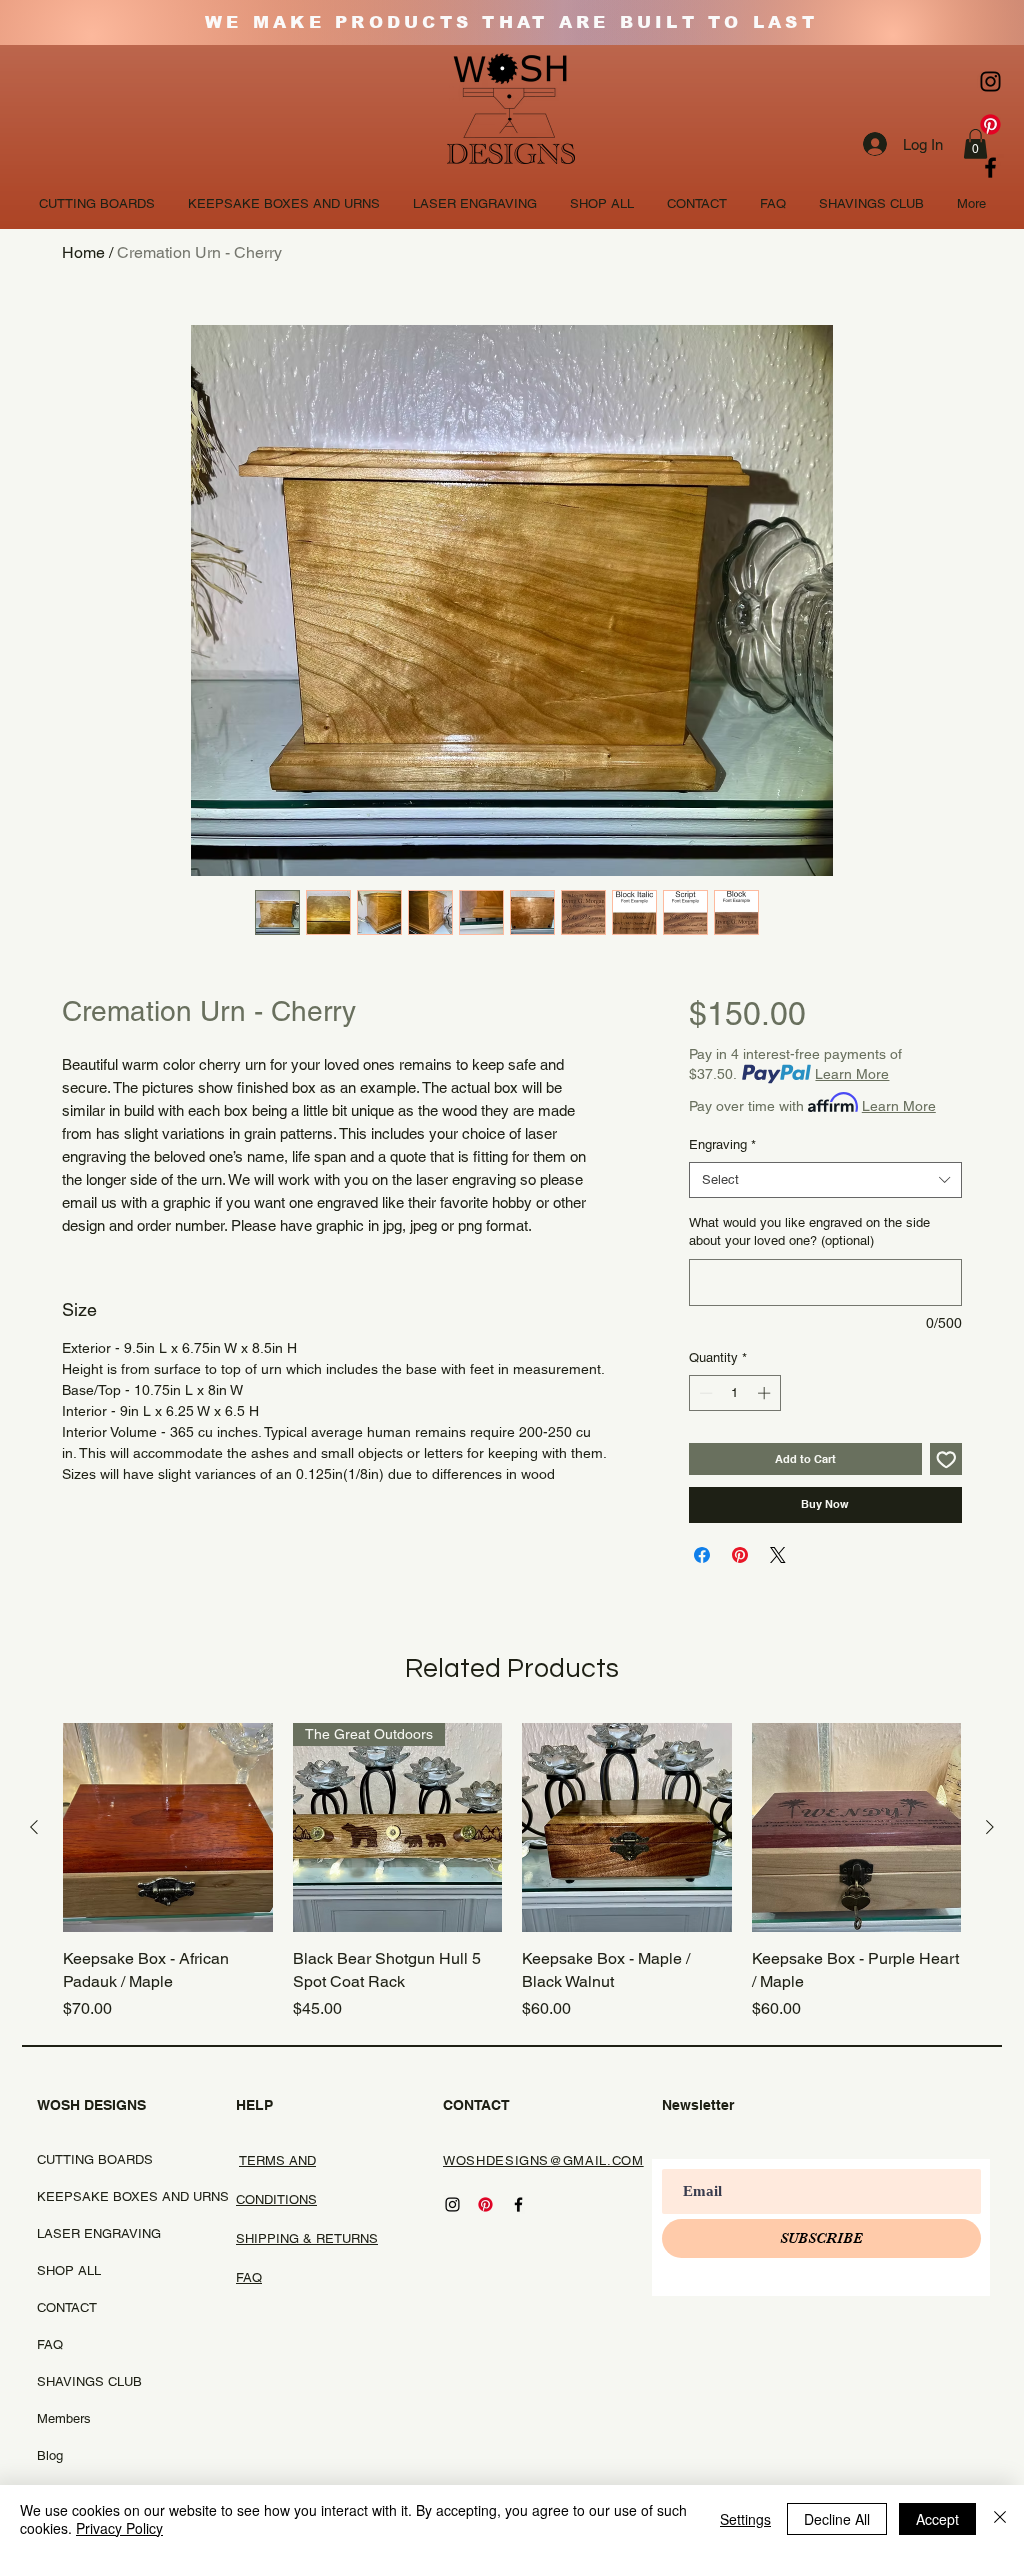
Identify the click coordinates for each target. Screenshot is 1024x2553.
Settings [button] (745, 2519)
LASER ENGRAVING (86, 2233)
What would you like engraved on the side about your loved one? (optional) (809, 1231)
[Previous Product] (34, 1827)
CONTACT (67, 2307)
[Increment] (766, 1393)
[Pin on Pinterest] (740, 1555)
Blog (50, 2455)
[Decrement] (704, 1393)
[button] (975, 144)
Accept (937, 2519)
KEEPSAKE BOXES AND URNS (86, 2196)
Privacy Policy (119, 2528)
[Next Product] (990, 1827)
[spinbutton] (734, 1393)
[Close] (1000, 2519)
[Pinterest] (990, 124)
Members (64, 2418)
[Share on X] (778, 1555)
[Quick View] (168, 1828)
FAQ (50, 2344)
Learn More (852, 1074)
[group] (512, 1872)
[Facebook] (990, 167)
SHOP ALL (69, 2270)
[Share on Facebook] (702, 1555)
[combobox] (825, 1180)
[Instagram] (990, 81)
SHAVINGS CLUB (86, 2381)
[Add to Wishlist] (946, 1459)
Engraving (722, 1144)
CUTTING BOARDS (86, 2159)
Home (83, 252)
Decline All (837, 2519)
